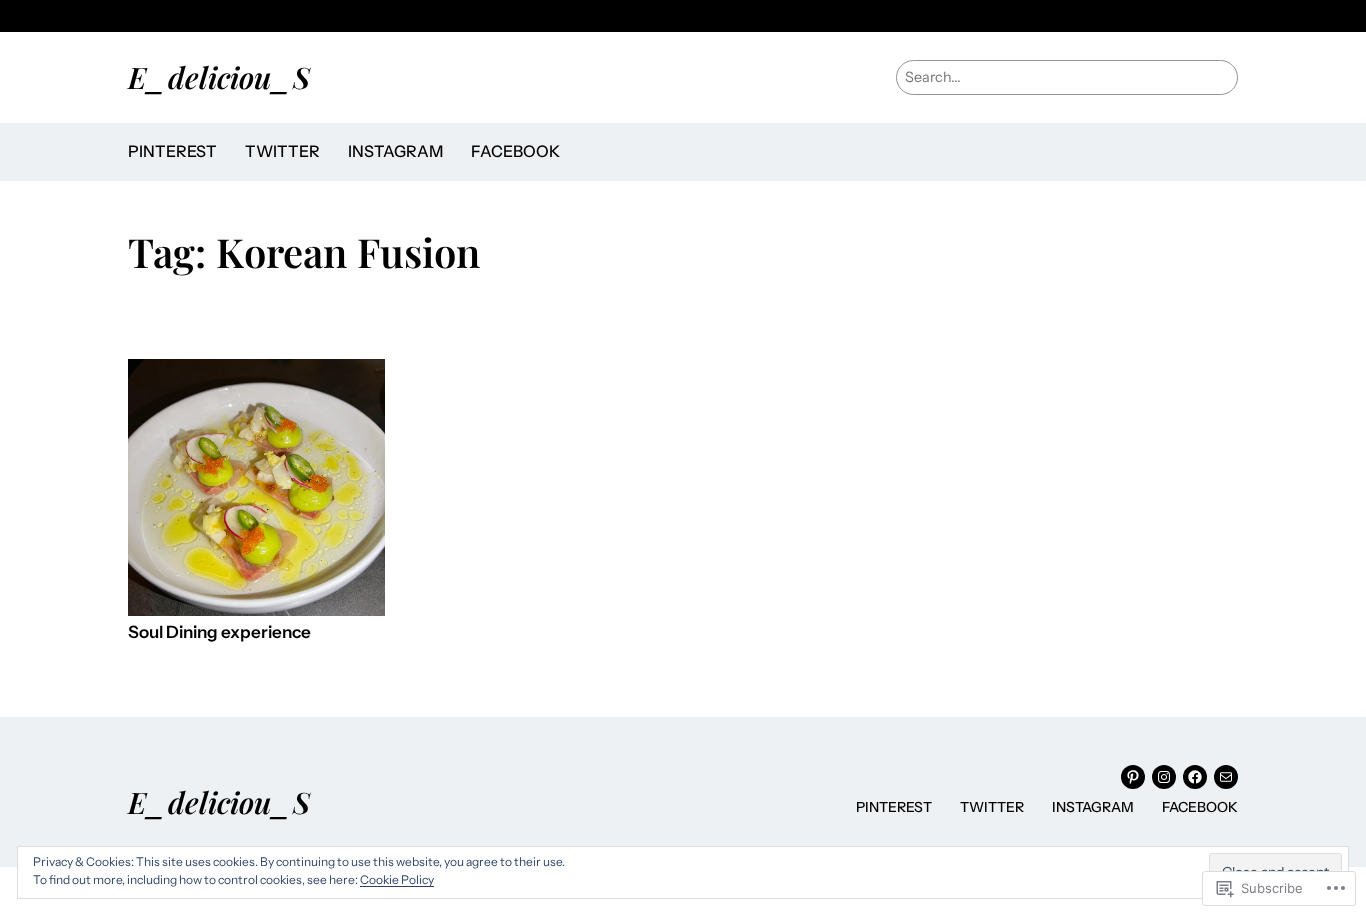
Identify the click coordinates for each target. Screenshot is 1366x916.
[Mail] (1226, 777)
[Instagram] (1164, 777)
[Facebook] (1195, 777)
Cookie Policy (397, 879)
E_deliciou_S (219, 76)
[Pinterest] (1133, 777)
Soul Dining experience (219, 632)
